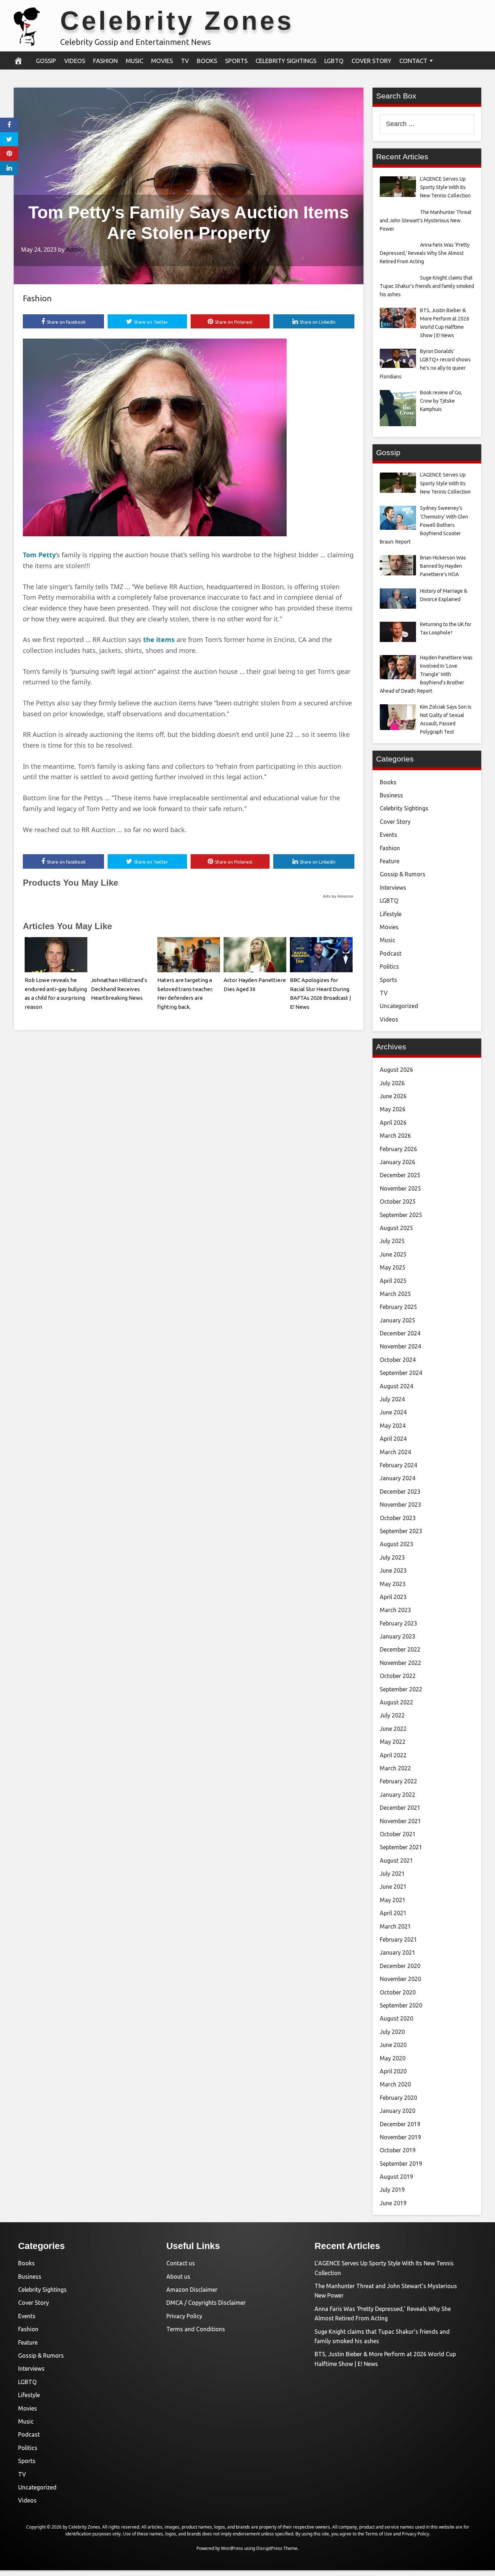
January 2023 (398, 1636)
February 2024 (398, 1465)
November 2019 (400, 2137)
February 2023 (398, 1623)
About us (178, 2277)
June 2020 (393, 2045)
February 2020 (398, 2098)
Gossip (46, 61)
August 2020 (396, 2018)
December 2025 (400, 1175)
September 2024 (401, 1373)
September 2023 (401, 1531)
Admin (75, 249)
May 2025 (393, 1267)
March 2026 (395, 1136)
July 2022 (392, 1715)
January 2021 (398, 1952)
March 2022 (395, 1768)
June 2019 (393, 2203)
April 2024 (393, 1439)
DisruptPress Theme (277, 2548)
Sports (236, 61)
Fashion (105, 61)
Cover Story (371, 61)
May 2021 (393, 1900)
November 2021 (400, 1821)
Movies (162, 61)
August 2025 (396, 1228)
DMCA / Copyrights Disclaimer (206, 2303)
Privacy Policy (184, 2316)
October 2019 (398, 2150)
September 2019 (401, 2164)
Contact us (181, 2263)
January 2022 (398, 1795)
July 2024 (392, 1399)
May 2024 (393, 1426)
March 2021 (395, 1926)
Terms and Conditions (196, 2329)
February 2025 (398, 1307)
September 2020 (401, 2005)
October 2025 (398, 1201)
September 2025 (401, 1215)
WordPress (232, 2548)
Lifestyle (391, 914)
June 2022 (393, 1729)
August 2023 (396, 1544)
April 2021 (393, 1913)
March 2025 (395, 1294)
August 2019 (396, 2177)
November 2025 (400, 1188)
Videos (75, 61)
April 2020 (393, 2071)
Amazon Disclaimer (192, 2290)
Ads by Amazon (338, 896)
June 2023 (393, 1570)
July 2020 (392, 2032)
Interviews (393, 888)
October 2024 (398, 1360)
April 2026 (393, 1123)
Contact (413, 61)
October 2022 (398, 1676)
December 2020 (400, 1966)
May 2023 (393, 1584)
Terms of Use (379, 2534)
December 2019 (400, 2124)
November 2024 (400, 1346)
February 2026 (398, 1149)
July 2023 (392, 1557)
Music (134, 61)
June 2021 (393, 1887)
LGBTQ (334, 61)
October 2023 (398, 1518)
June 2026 (393, 1096)
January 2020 (398, 2111)
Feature (390, 861)
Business (391, 795)
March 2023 (395, 1610)
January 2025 (398, 1320)
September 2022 (401, 1689)
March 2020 (395, 2084)
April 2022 (393, 1755)
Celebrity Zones (177, 21)
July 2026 (392, 1083)
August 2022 (396, 1702)
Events (388, 835)
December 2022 (400, 1649)
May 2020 (393, 2058)
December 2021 (400, 1808)
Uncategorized (399, 1006)
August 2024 (396, 1386)
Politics (389, 966)
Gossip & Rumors (403, 874)
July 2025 (392, 1241)
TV (185, 61)
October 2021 (398, 1834)
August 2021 (396, 1860)
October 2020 (398, 1992)
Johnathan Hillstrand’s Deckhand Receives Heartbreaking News (119, 989)
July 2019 (392, 2190)
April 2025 (393, 1281)
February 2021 (398, 1939)
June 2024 (393, 1412)
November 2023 (400, 1505)
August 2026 (396, 1070)
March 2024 (395, 1452)
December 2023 (400, 1492)
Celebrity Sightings (286, 61)
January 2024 (398, 1478)
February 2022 (398, 1781)
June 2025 (393, 1254)
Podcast (391, 953)
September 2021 (401, 1847)
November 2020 (400, 1979)
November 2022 (400, 1663)
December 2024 (400, 1333)
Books (207, 61)
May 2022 (393, 1742)
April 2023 (393, 1597)
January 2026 (398, 1162)
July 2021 (392, 1874)
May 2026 (393, 1109)
